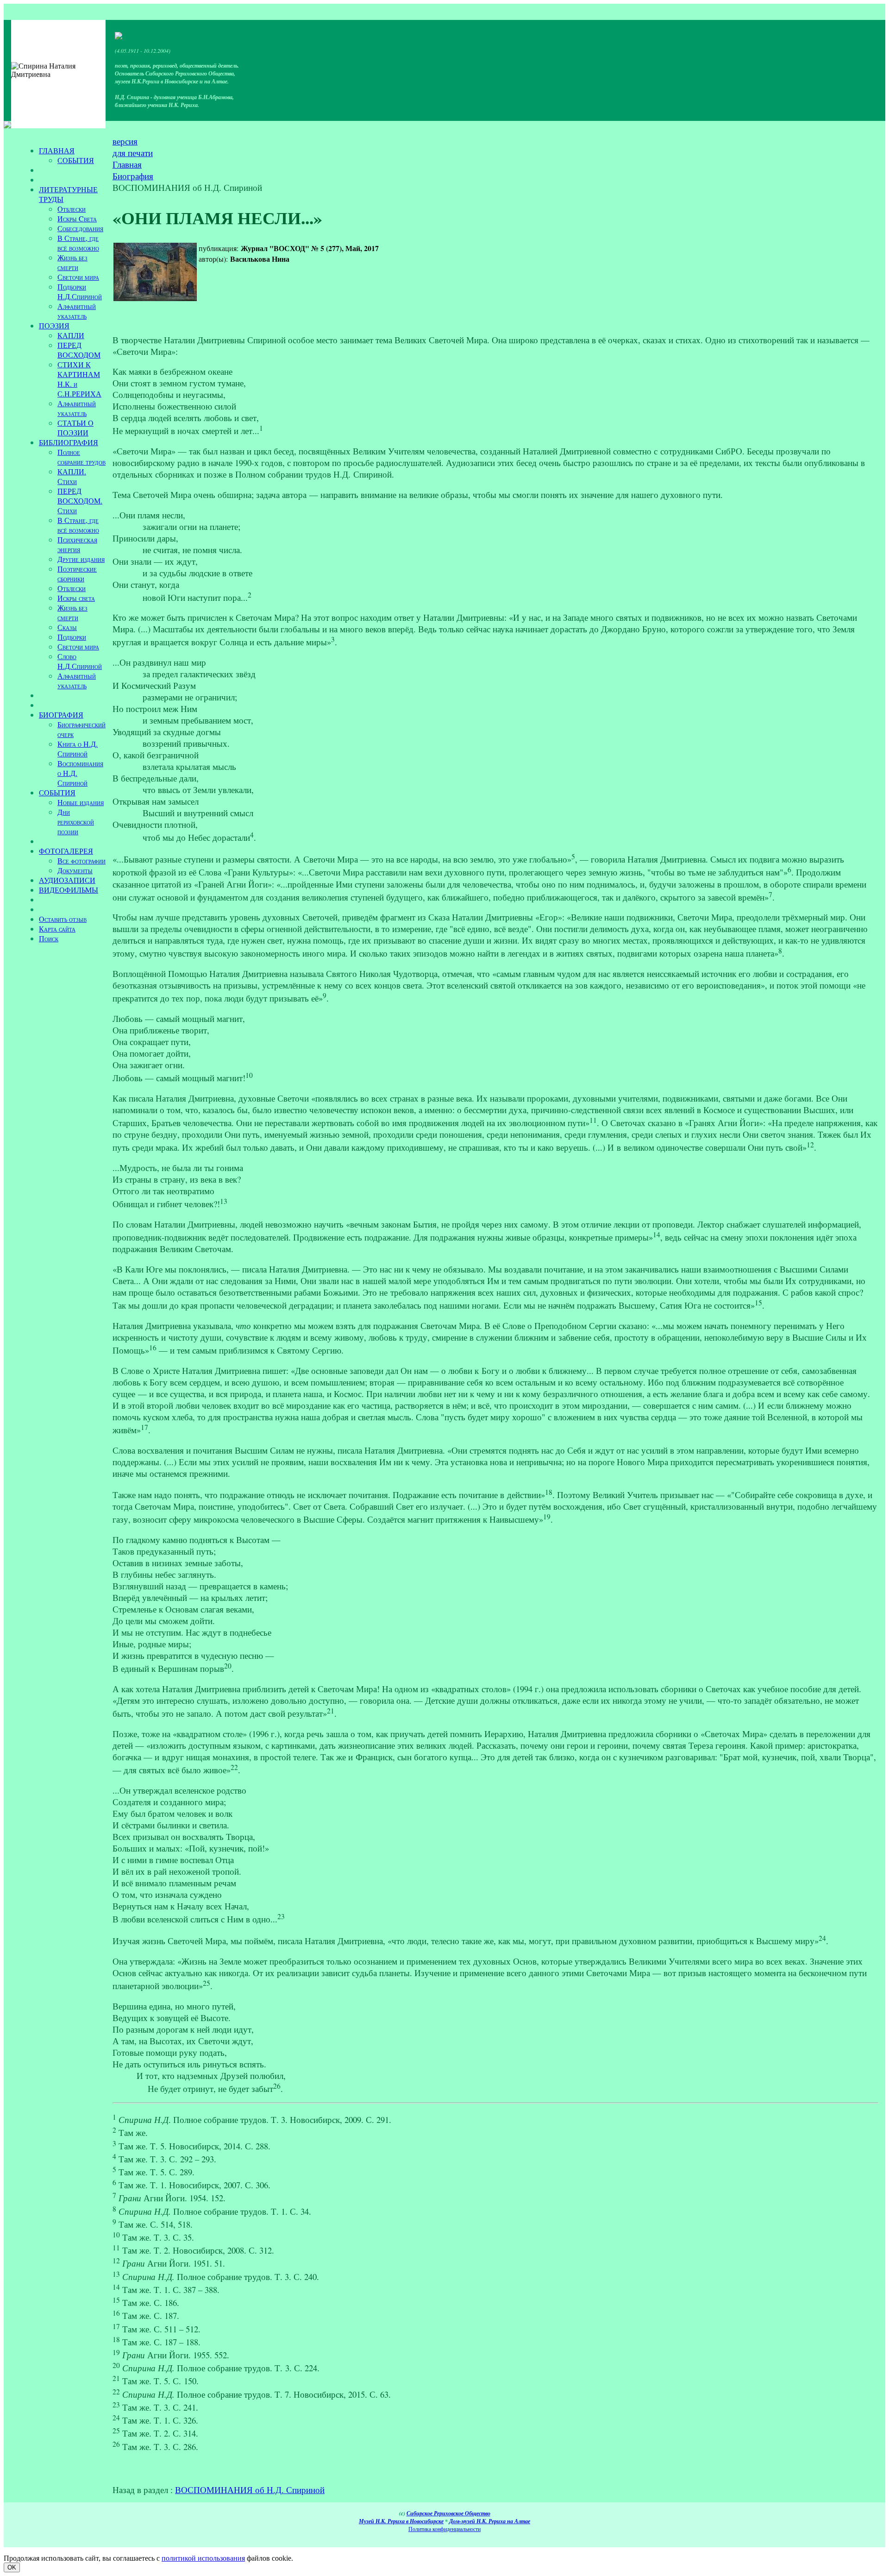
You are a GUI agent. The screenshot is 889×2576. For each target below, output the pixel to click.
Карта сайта (57, 929)
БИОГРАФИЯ (61, 715)
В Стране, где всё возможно (78, 243)
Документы (75, 870)
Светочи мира (78, 277)
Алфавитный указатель (77, 311)
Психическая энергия (77, 544)
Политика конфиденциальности (444, 2529)
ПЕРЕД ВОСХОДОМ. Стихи (80, 501)
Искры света (76, 598)
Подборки (72, 637)
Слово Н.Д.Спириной (80, 661)
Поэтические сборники (77, 573)
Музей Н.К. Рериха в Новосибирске (401, 2521)
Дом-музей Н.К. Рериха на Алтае (490, 2521)
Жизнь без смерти (72, 262)
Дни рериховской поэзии (76, 822)
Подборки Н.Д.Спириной (80, 291)
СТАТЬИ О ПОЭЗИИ (75, 428)
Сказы (67, 627)
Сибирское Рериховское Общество (448, 2513)
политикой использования (203, 2558)
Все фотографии (81, 860)
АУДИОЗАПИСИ (67, 880)
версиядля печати (133, 147)
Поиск (49, 938)
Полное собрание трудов (81, 457)
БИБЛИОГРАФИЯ (69, 442)
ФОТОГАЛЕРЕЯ (66, 851)
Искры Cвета (77, 218)
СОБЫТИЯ (76, 160)
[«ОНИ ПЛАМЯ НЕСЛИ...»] (155, 272)
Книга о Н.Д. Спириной (78, 749)
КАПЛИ (71, 335)
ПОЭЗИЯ (54, 325)
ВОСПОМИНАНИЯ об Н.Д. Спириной (250, 2490)
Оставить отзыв (63, 919)
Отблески (72, 209)
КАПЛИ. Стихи (72, 476)
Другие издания (81, 559)
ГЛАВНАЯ (57, 150)
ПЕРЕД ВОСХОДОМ (79, 350)
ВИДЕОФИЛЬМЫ (69, 890)
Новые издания (81, 802)
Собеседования (80, 228)
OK (12, 2567)
